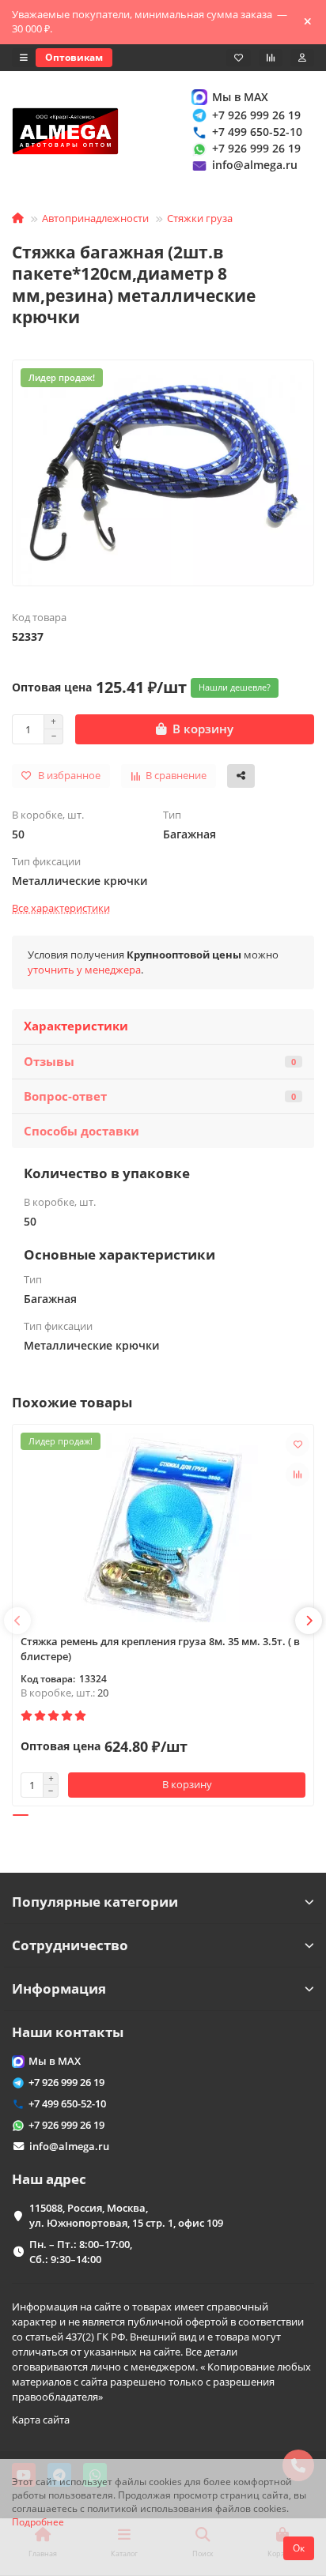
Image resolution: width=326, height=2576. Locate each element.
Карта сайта (41, 2420)
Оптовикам (74, 57)
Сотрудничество (70, 1945)
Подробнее (38, 2521)
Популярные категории (95, 1902)
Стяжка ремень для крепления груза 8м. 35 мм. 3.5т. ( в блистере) (160, 1649)
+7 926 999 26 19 (256, 115)
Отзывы (160, 1062)
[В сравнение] (298, 1474)
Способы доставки (81, 1131)
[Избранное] (239, 58)
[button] (17, 1621)
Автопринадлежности (95, 218)
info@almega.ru (255, 165)
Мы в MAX (240, 97)
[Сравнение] (271, 58)
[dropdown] (24, 58)
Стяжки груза (200, 218)
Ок (299, 2548)
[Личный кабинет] (302, 58)
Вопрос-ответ (160, 1096)
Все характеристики (61, 908)
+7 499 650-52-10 (257, 132)
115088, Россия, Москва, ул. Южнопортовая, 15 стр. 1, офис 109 (126, 2215)
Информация (59, 1988)
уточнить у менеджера (84, 970)
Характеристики (76, 1026)
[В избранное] (298, 1444)
